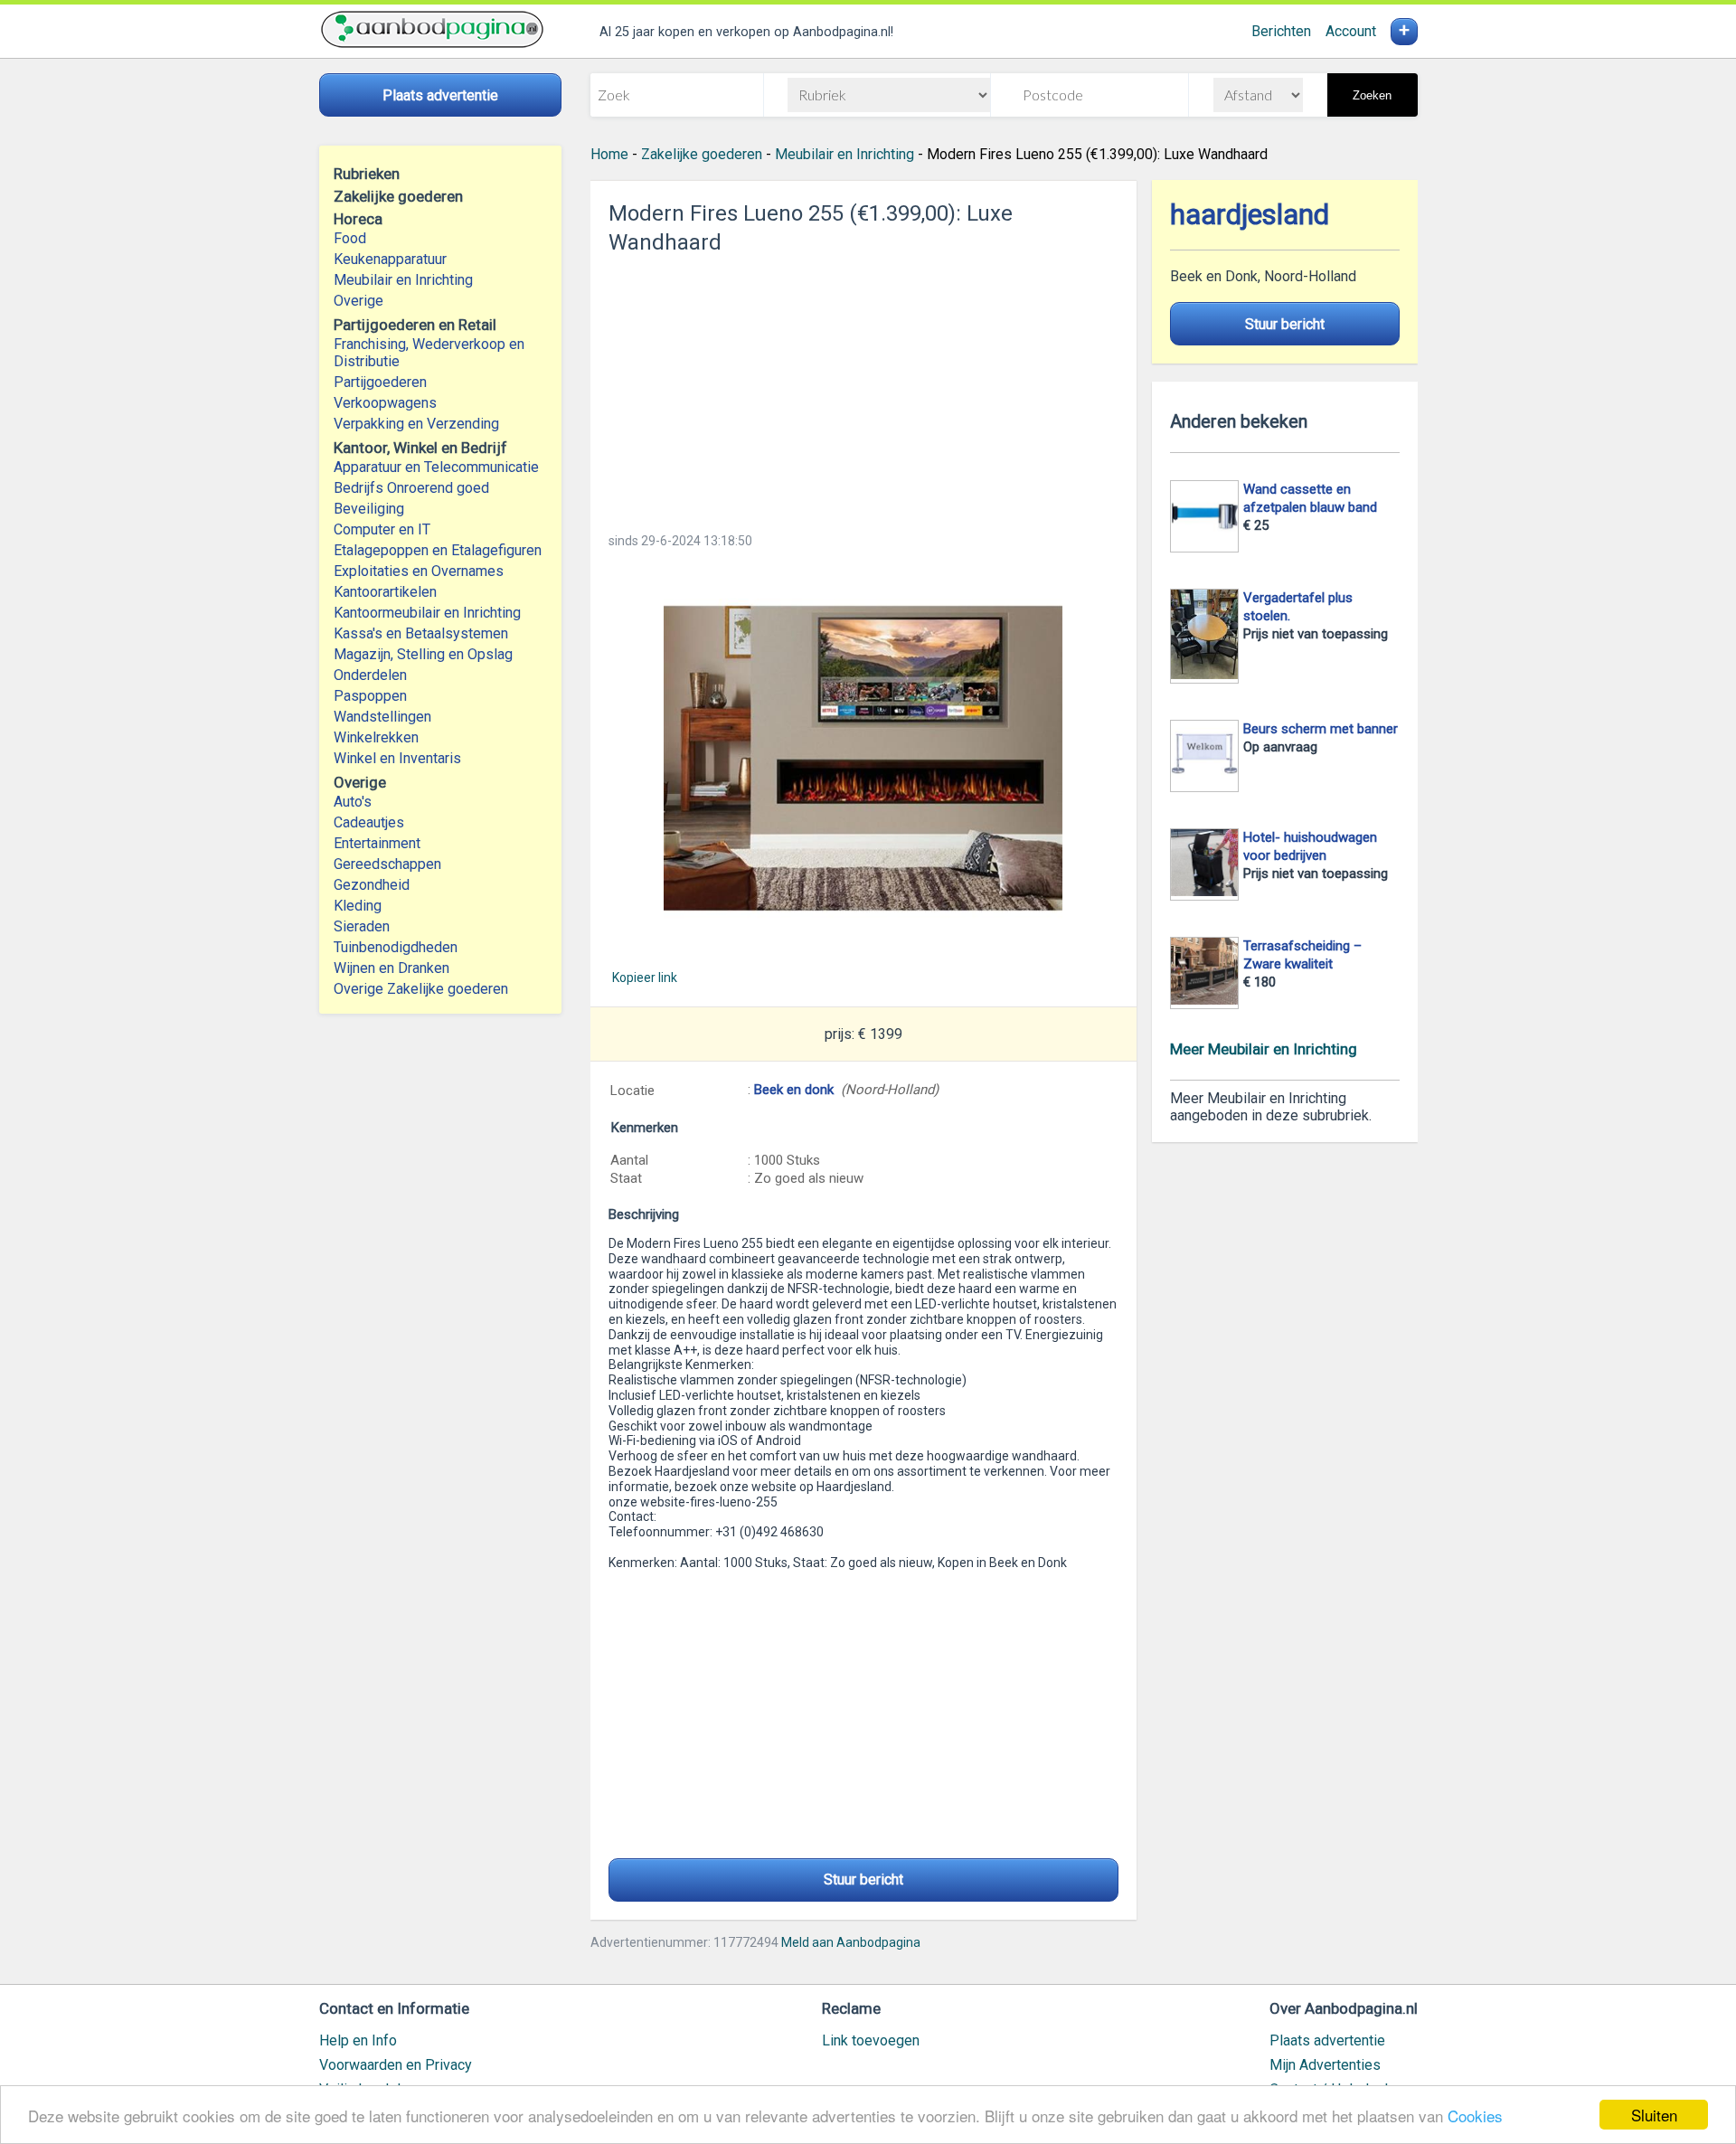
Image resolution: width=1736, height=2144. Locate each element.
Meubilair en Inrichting (403, 280)
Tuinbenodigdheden (396, 947)
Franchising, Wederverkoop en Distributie (429, 353)
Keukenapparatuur (390, 259)
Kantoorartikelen (385, 592)
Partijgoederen (380, 382)
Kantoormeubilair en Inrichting (427, 613)
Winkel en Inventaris (397, 758)
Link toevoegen (871, 2040)
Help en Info (358, 2040)
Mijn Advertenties (1325, 2065)
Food (350, 238)
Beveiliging (369, 509)
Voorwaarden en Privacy (396, 2065)
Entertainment (377, 843)
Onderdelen (370, 675)
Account (1351, 31)
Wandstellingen (382, 717)
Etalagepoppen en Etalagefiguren (438, 550)
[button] (863, 758)
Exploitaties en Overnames (419, 571)
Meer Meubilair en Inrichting (1264, 1049)
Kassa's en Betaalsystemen (421, 633)
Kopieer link (645, 978)
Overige (359, 301)
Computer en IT (382, 529)
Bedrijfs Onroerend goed (411, 488)
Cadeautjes (369, 822)
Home (609, 154)
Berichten (1281, 31)
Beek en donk (794, 1090)
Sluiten (1654, 2115)
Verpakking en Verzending (416, 424)
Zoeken (1372, 95)
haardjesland (1250, 215)
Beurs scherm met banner (1321, 729)
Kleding (358, 906)
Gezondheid (372, 885)
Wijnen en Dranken (392, 968)
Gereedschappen (387, 864)
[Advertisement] (863, 388)
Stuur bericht (863, 1880)
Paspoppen (370, 696)
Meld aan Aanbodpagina (851, 1942)
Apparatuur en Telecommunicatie (436, 467)
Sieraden (362, 926)
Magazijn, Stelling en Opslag (423, 654)
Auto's (353, 802)
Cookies (1475, 2116)
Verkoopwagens (385, 403)
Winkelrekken (376, 737)
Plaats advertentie (1327, 2040)
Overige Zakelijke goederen (421, 989)
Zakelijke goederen (702, 154)
